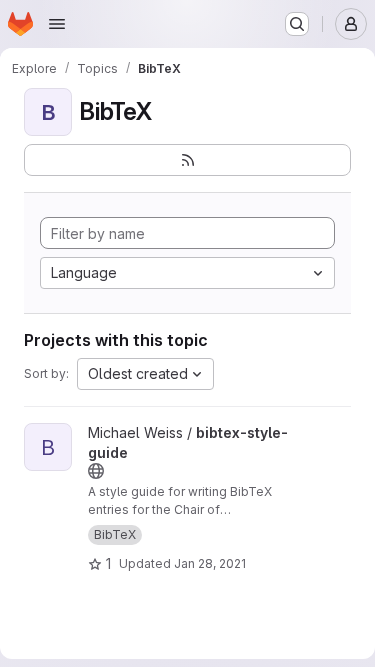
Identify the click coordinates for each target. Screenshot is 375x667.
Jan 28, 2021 (210, 563)
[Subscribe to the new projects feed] (187, 160)
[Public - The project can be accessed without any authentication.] (96, 471)
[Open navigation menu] (57, 24)
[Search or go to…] (297, 24)
